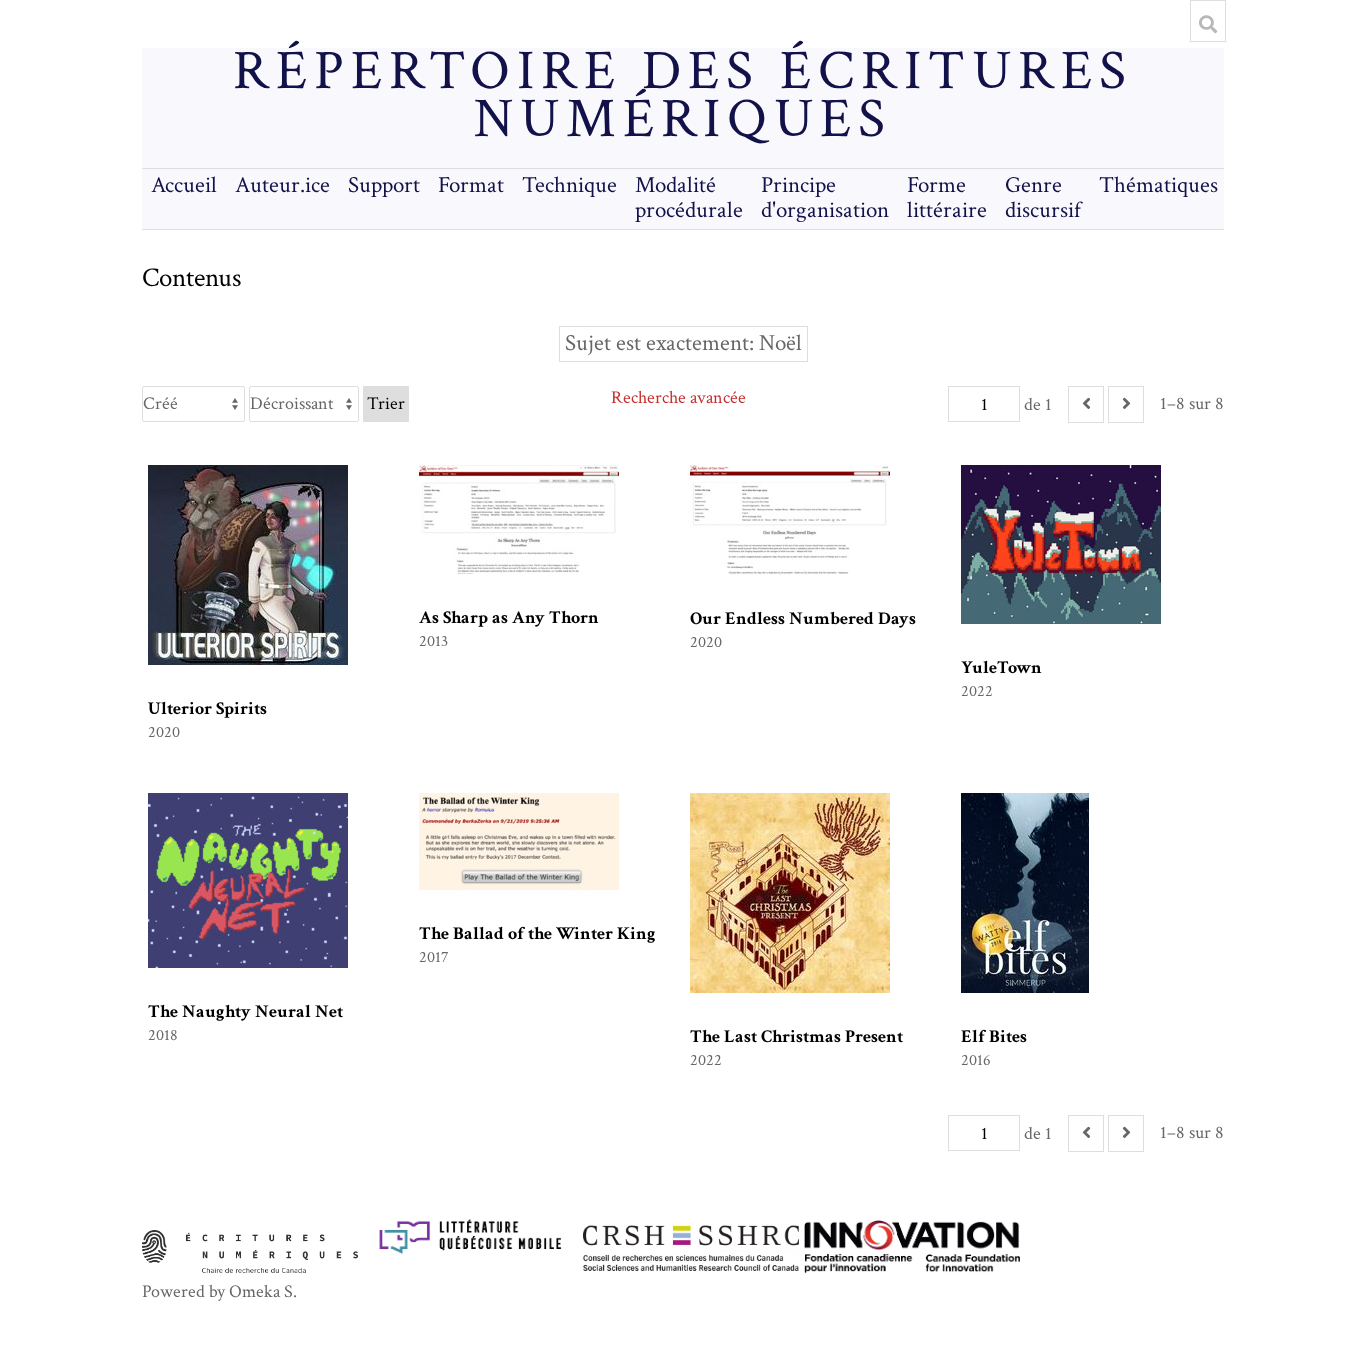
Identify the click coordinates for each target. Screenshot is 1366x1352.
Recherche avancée (678, 397)
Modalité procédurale (689, 198)
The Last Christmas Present (796, 1036)
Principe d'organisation (825, 198)
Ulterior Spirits (207, 708)
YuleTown (1001, 667)
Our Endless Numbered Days (803, 618)
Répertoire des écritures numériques (682, 96)
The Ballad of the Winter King (537, 933)
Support (384, 185)
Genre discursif (1043, 198)
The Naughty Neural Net (245, 1011)
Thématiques (1158, 185)
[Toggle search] (1208, 24)
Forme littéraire (947, 198)
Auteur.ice (282, 185)
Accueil (184, 185)
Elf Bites (994, 1036)
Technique (569, 185)
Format (471, 185)
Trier (386, 403)
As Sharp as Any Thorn (509, 617)
